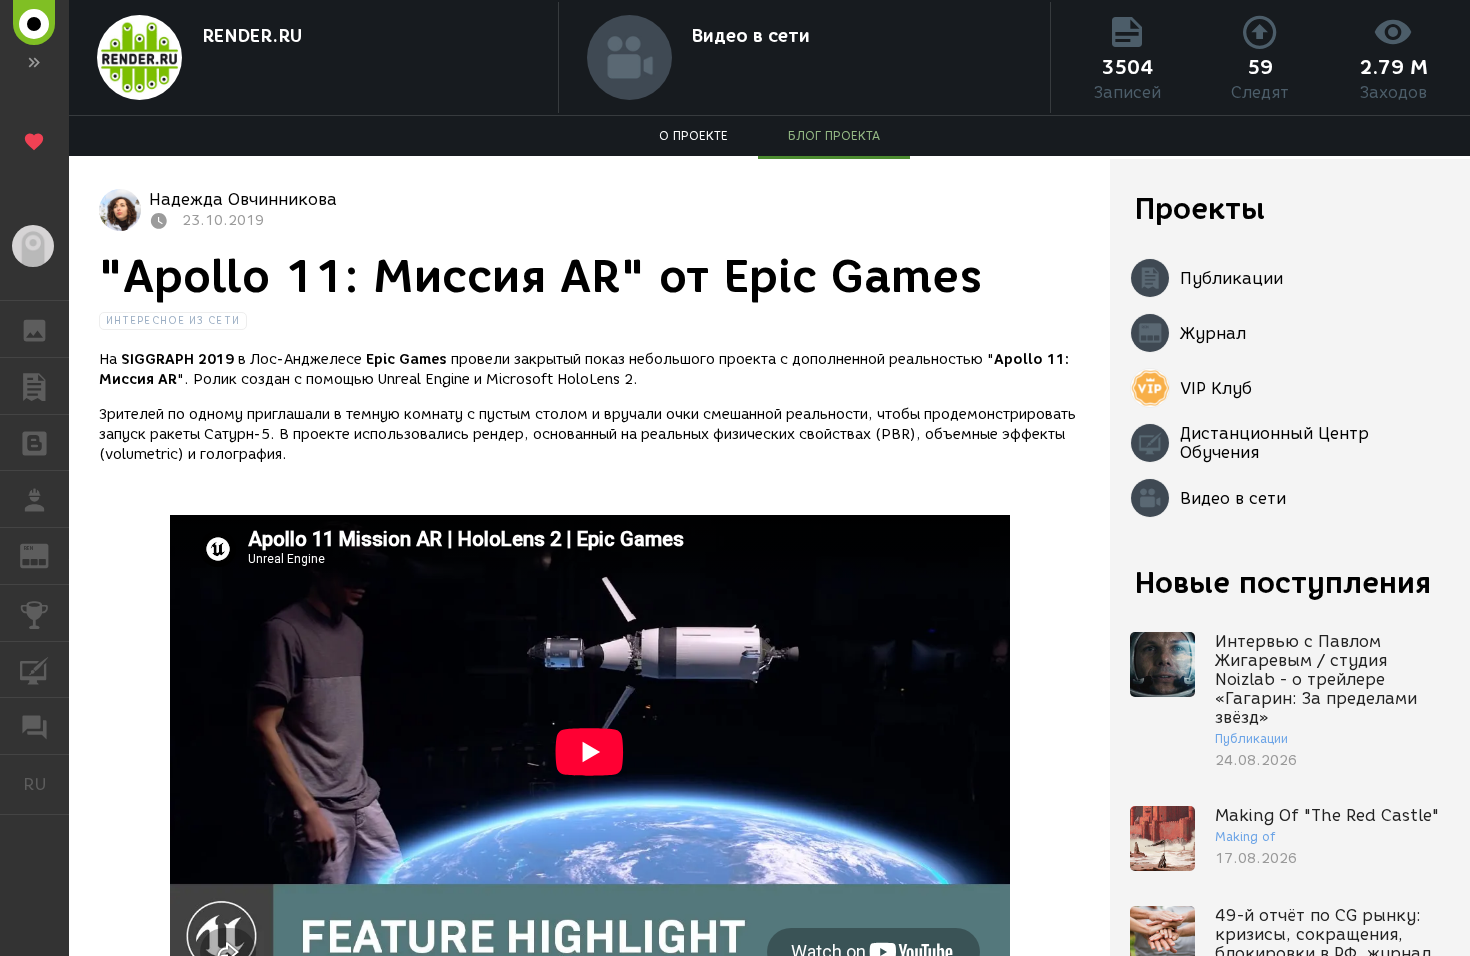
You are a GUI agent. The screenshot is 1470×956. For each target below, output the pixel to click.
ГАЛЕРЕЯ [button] (34, 329)
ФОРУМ (34, 726)
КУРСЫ (34, 670)
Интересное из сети (173, 320)
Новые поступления (1283, 582)
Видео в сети (751, 36)
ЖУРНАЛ (46, 554)
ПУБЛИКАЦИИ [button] (34, 386)
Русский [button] (46, 784)
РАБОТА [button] (34, 499)
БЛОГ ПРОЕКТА (834, 135)
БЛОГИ (34, 443)
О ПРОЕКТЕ (693, 135)
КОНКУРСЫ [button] (34, 613)
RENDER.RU (252, 36)
